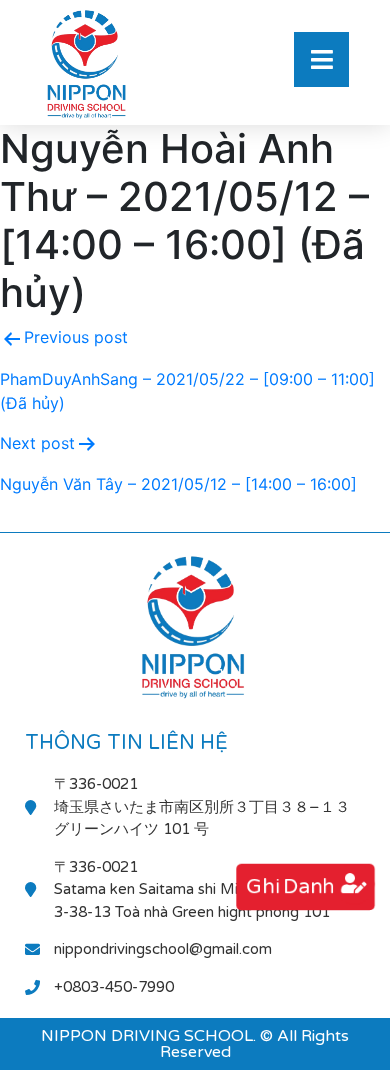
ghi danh (291, 886)
